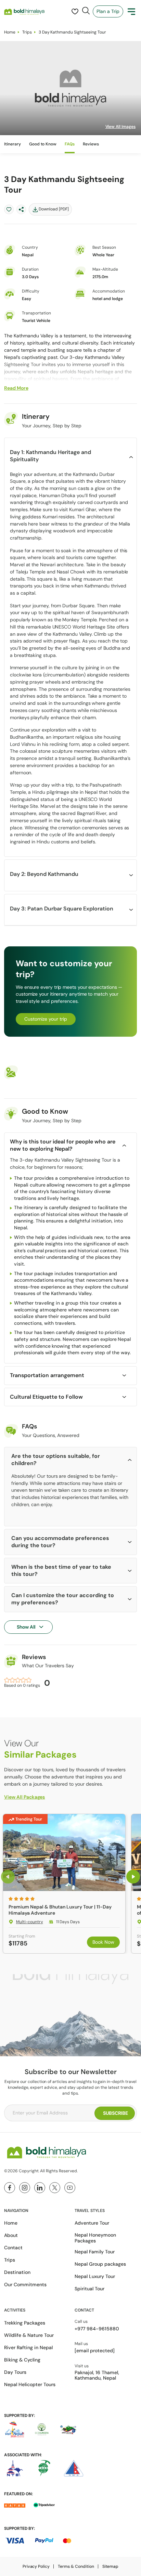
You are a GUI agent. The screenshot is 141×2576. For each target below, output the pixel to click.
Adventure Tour (92, 2223)
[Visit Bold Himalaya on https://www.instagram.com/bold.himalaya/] (25, 2188)
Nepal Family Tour (95, 2252)
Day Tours (15, 2372)
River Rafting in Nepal (28, 2347)
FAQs (70, 144)
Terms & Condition (76, 2566)
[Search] (86, 11)
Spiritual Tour (89, 2289)
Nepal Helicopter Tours (30, 2384)
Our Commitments (25, 2284)
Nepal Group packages (100, 2264)
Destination (17, 2272)
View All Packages (24, 1797)
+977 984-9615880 (97, 2329)
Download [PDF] (54, 209)
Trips (27, 32)
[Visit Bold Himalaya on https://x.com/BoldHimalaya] (55, 2188)
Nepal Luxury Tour (95, 2276)
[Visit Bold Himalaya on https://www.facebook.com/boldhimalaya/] (10, 2188)
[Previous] (8, 1877)
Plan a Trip (108, 11)
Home (10, 32)
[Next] (133, 1877)
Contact (13, 2248)
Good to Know (43, 144)
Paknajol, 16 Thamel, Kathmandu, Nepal (97, 2376)
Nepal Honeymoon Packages (95, 2238)
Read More (16, 388)
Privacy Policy (36, 2566)
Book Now (103, 1942)
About (11, 2235)
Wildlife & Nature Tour (29, 2335)
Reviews (91, 144)
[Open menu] (131, 12)
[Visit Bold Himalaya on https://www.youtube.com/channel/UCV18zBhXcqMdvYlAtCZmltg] (70, 2188)
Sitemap (111, 2566)
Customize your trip (46, 1019)
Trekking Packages (25, 2323)
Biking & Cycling (22, 2360)
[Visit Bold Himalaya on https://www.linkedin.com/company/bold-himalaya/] (40, 2188)
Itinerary (12, 144)
